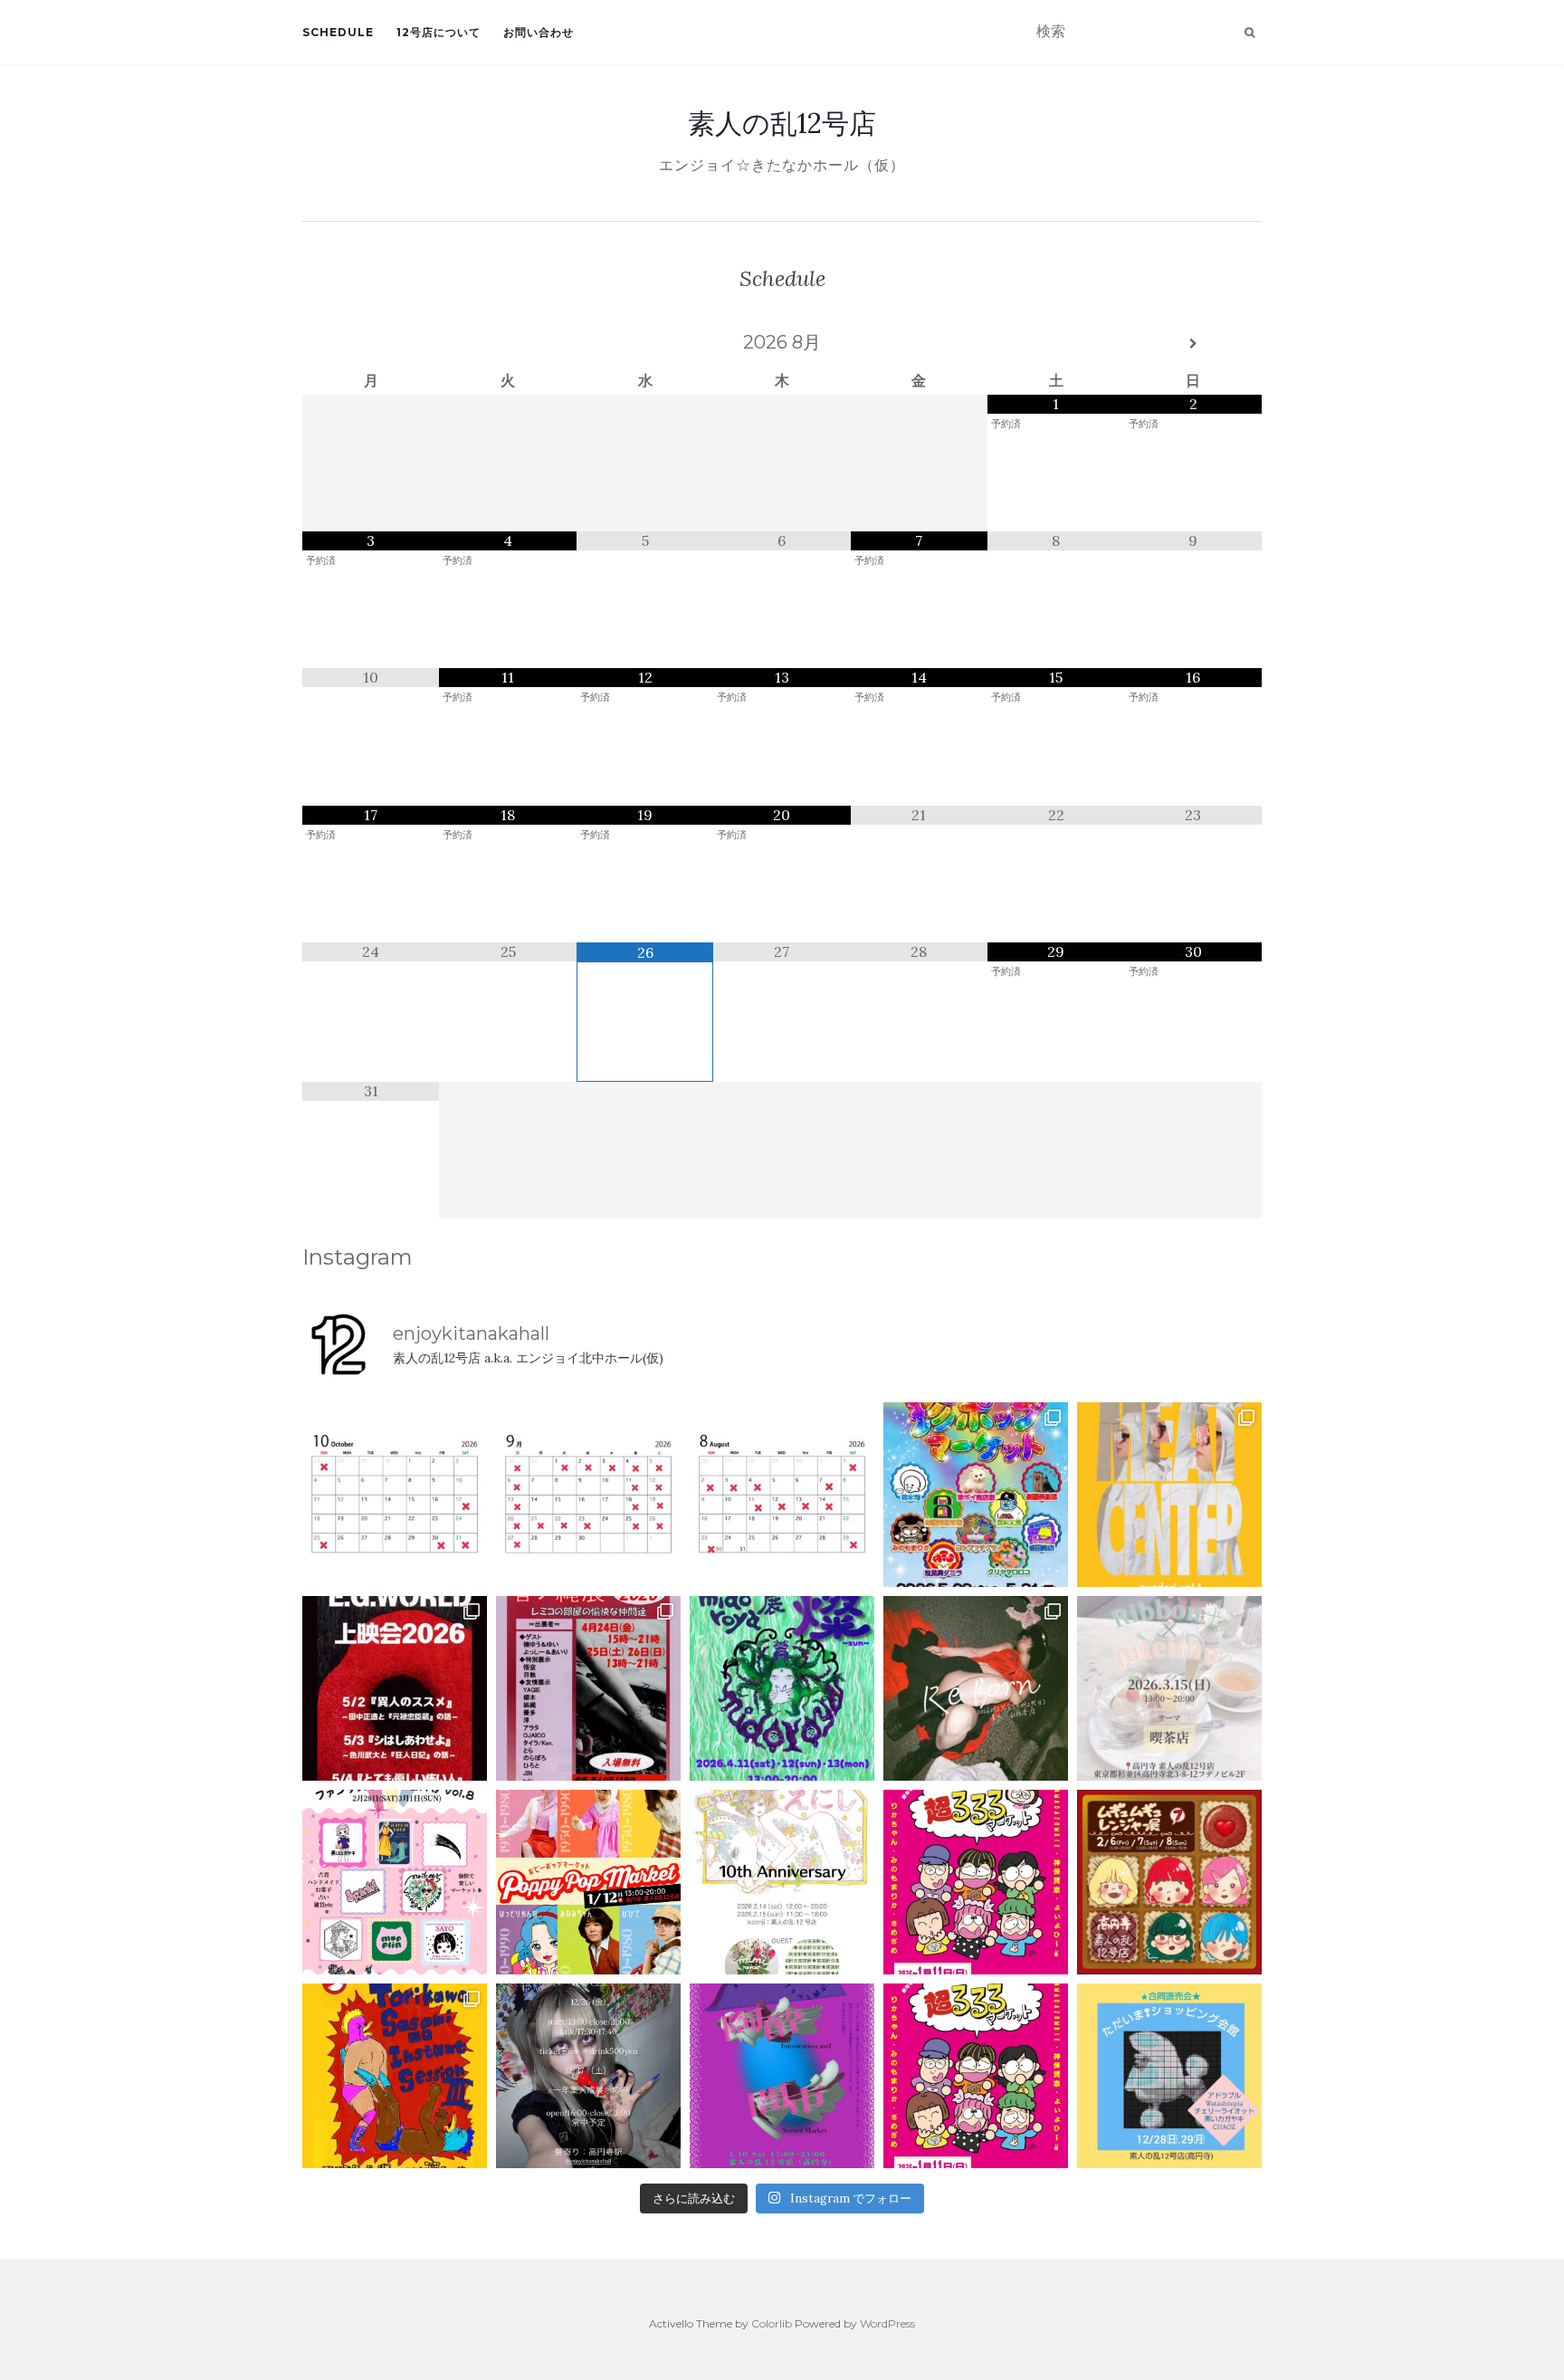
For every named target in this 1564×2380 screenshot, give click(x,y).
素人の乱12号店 (782, 123)
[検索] (1249, 33)
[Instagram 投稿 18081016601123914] (395, 1688)
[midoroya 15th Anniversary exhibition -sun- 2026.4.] (782, 1688)
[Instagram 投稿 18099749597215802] (588, 1495)
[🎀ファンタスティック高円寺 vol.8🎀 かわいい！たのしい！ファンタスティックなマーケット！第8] (395, 1882)
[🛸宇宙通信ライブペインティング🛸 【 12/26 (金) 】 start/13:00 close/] (588, 2076)
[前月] (371, 344)
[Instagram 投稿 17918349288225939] (395, 1495)
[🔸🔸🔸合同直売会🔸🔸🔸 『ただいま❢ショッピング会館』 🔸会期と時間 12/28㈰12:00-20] (1169, 2076)
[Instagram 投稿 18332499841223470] (1169, 1495)
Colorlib (772, 2323)
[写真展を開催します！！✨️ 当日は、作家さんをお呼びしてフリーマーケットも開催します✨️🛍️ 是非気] (976, 1688)
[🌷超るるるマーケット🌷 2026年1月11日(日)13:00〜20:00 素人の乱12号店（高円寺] (976, 1882)
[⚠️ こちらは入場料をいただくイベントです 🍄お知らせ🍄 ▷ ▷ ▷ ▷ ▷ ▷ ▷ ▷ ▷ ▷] (395, 2076)
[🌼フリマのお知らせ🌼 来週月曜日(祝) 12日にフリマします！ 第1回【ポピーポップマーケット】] (588, 1882)
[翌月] (1193, 344)
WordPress (887, 2323)
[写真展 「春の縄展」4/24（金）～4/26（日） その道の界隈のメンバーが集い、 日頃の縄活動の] (588, 1688)
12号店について (439, 32)
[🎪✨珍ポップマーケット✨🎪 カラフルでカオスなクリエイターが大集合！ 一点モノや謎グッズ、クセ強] (976, 1495)
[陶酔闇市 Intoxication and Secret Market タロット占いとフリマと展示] (782, 2076)
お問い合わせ (539, 32)
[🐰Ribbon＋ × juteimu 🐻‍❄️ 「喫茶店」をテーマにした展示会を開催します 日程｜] (1169, 1688)
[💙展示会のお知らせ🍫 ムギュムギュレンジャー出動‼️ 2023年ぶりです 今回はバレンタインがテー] (1169, 1882)
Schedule (338, 32)
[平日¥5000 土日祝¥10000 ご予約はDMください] (782, 1495)
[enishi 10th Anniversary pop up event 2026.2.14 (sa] (782, 1882)
